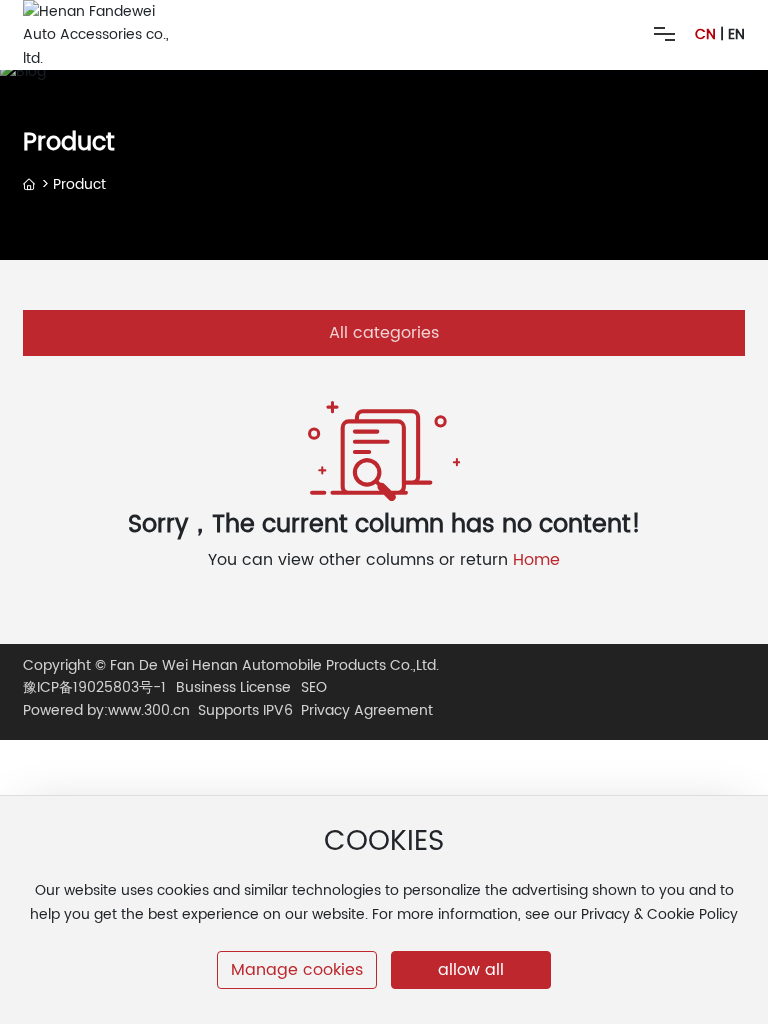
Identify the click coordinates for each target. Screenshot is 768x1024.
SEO (314, 688)
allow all (471, 970)
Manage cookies (297, 970)
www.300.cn (149, 710)
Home (536, 560)
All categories (384, 333)
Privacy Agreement (367, 710)
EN (736, 34)
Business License (233, 688)
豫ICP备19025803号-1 (94, 688)
